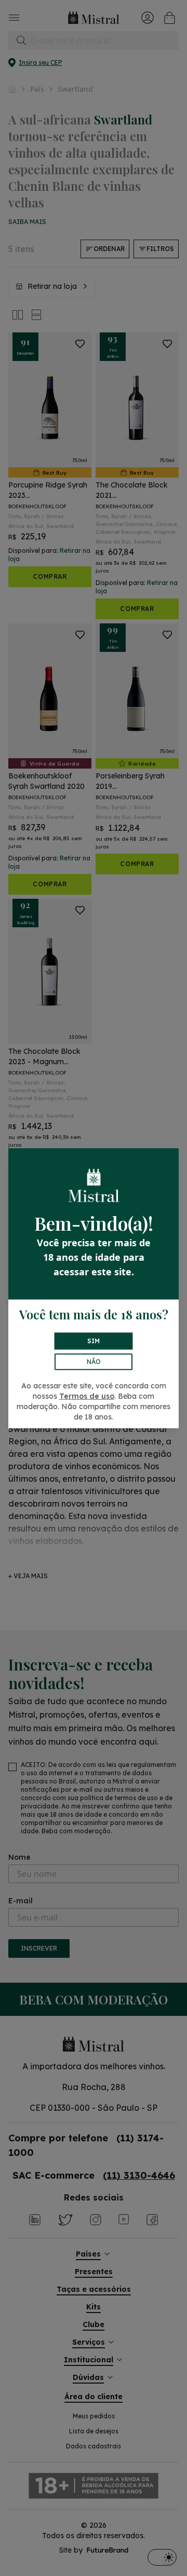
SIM (94, 1341)
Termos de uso (87, 1396)
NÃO (94, 1362)
